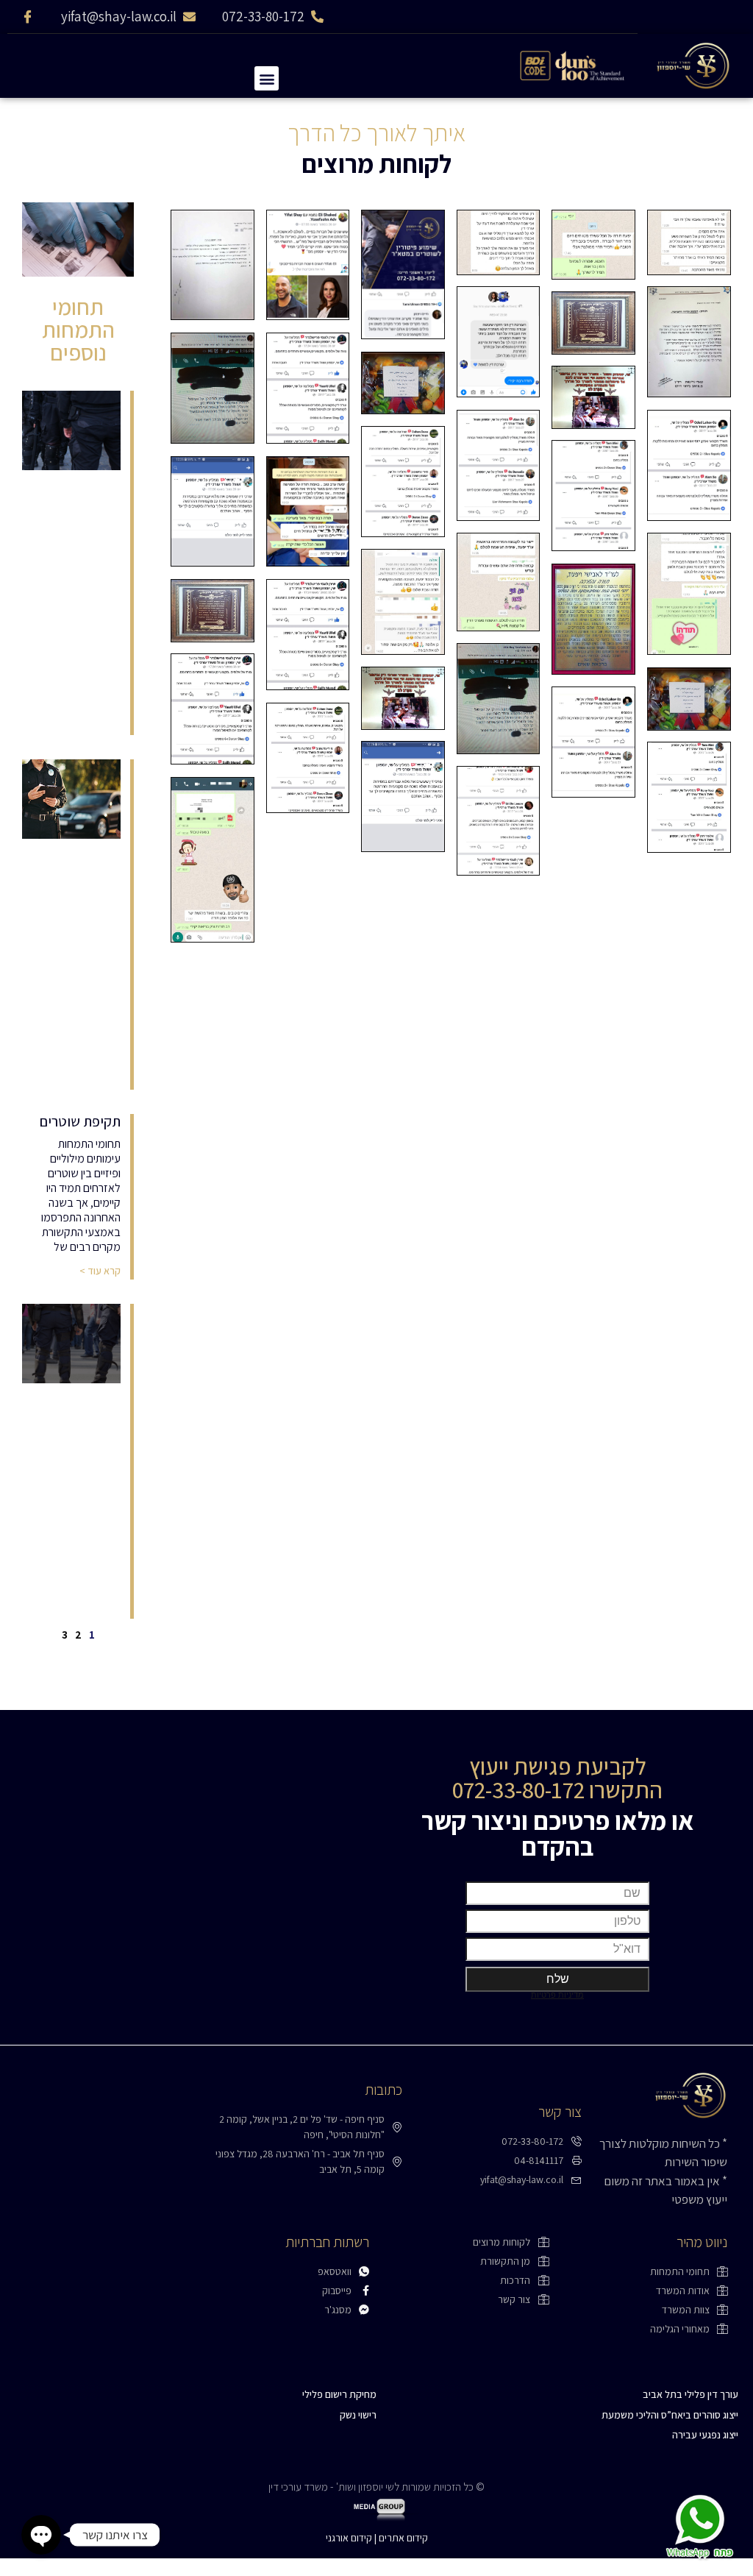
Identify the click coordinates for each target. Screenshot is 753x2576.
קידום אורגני (349, 2538)
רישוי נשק (358, 2415)
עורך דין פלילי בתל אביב (690, 2394)
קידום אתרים (403, 2538)
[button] (267, 78)
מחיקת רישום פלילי (339, 2394)
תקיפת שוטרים (80, 1121)
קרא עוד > (100, 1271)
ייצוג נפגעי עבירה (705, 2435)
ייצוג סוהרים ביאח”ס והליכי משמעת (670, 2415)
